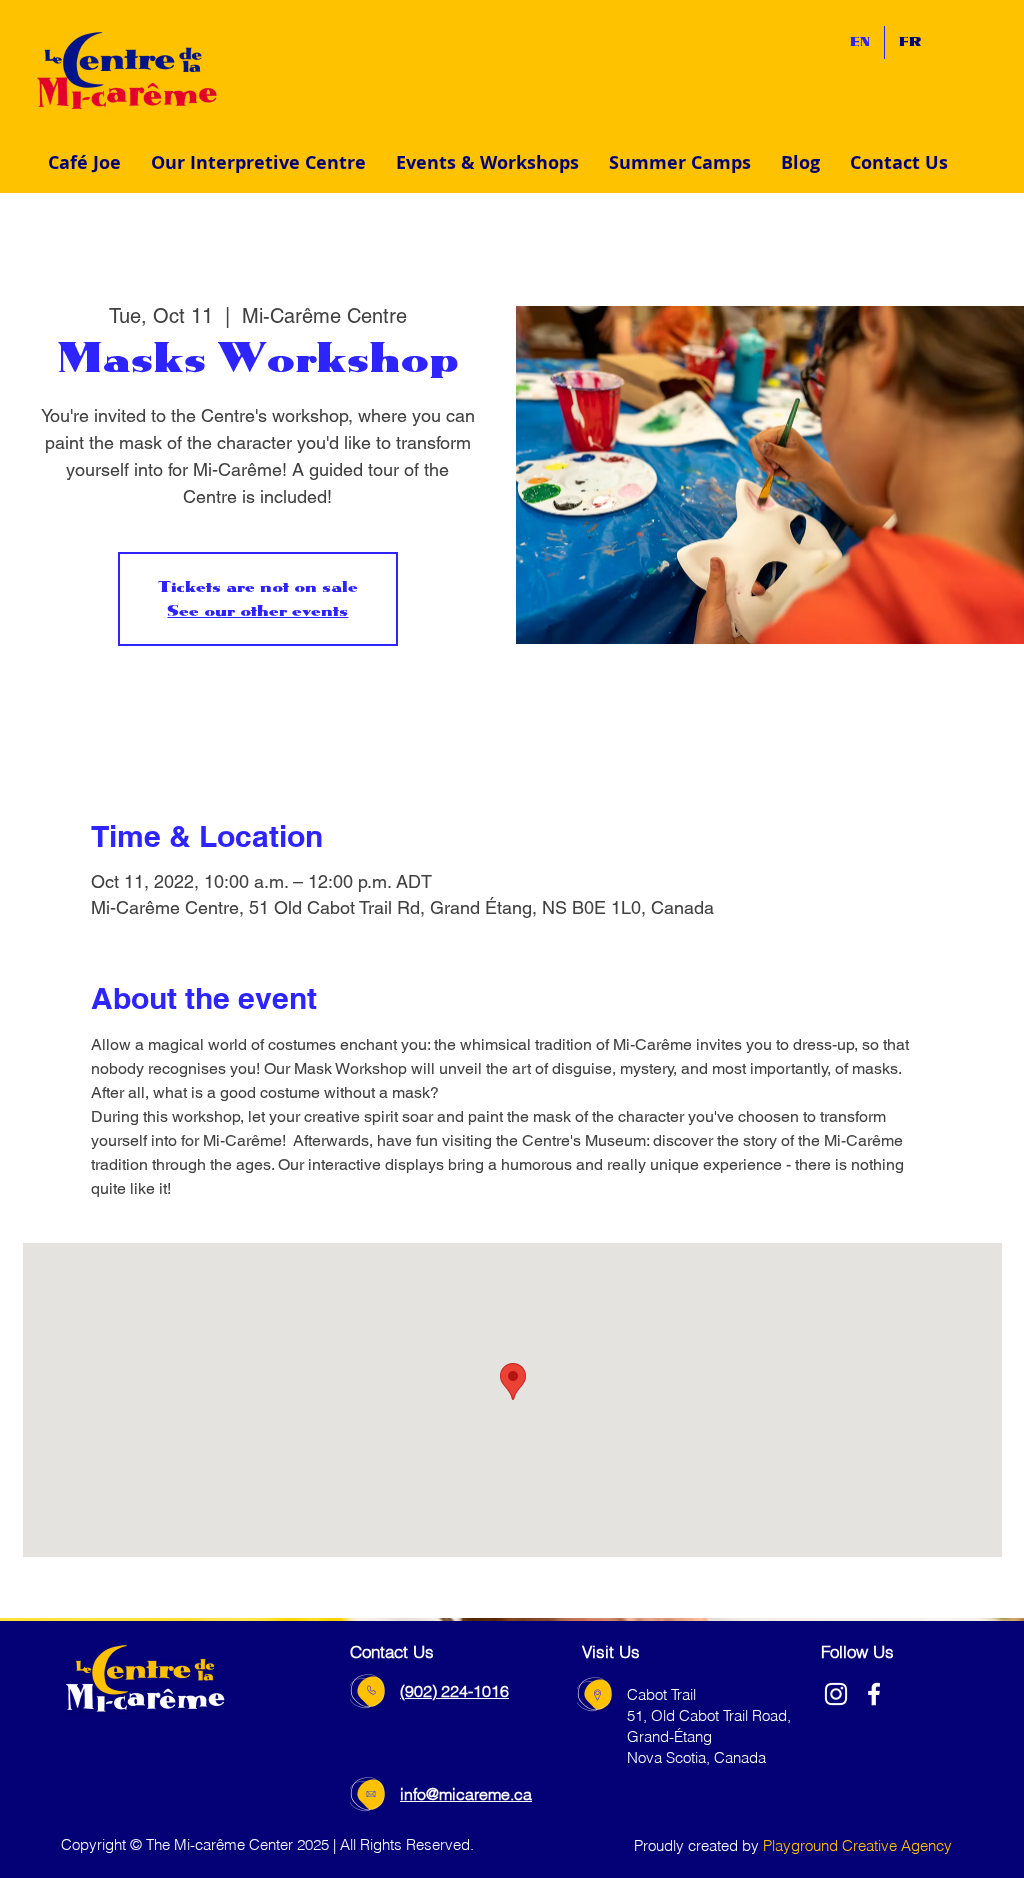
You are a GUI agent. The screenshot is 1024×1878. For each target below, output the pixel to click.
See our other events (257, 611)
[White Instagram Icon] (836, 1694)
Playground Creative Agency (857, 1845)
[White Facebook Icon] (874, 1694)
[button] (258, 163)
